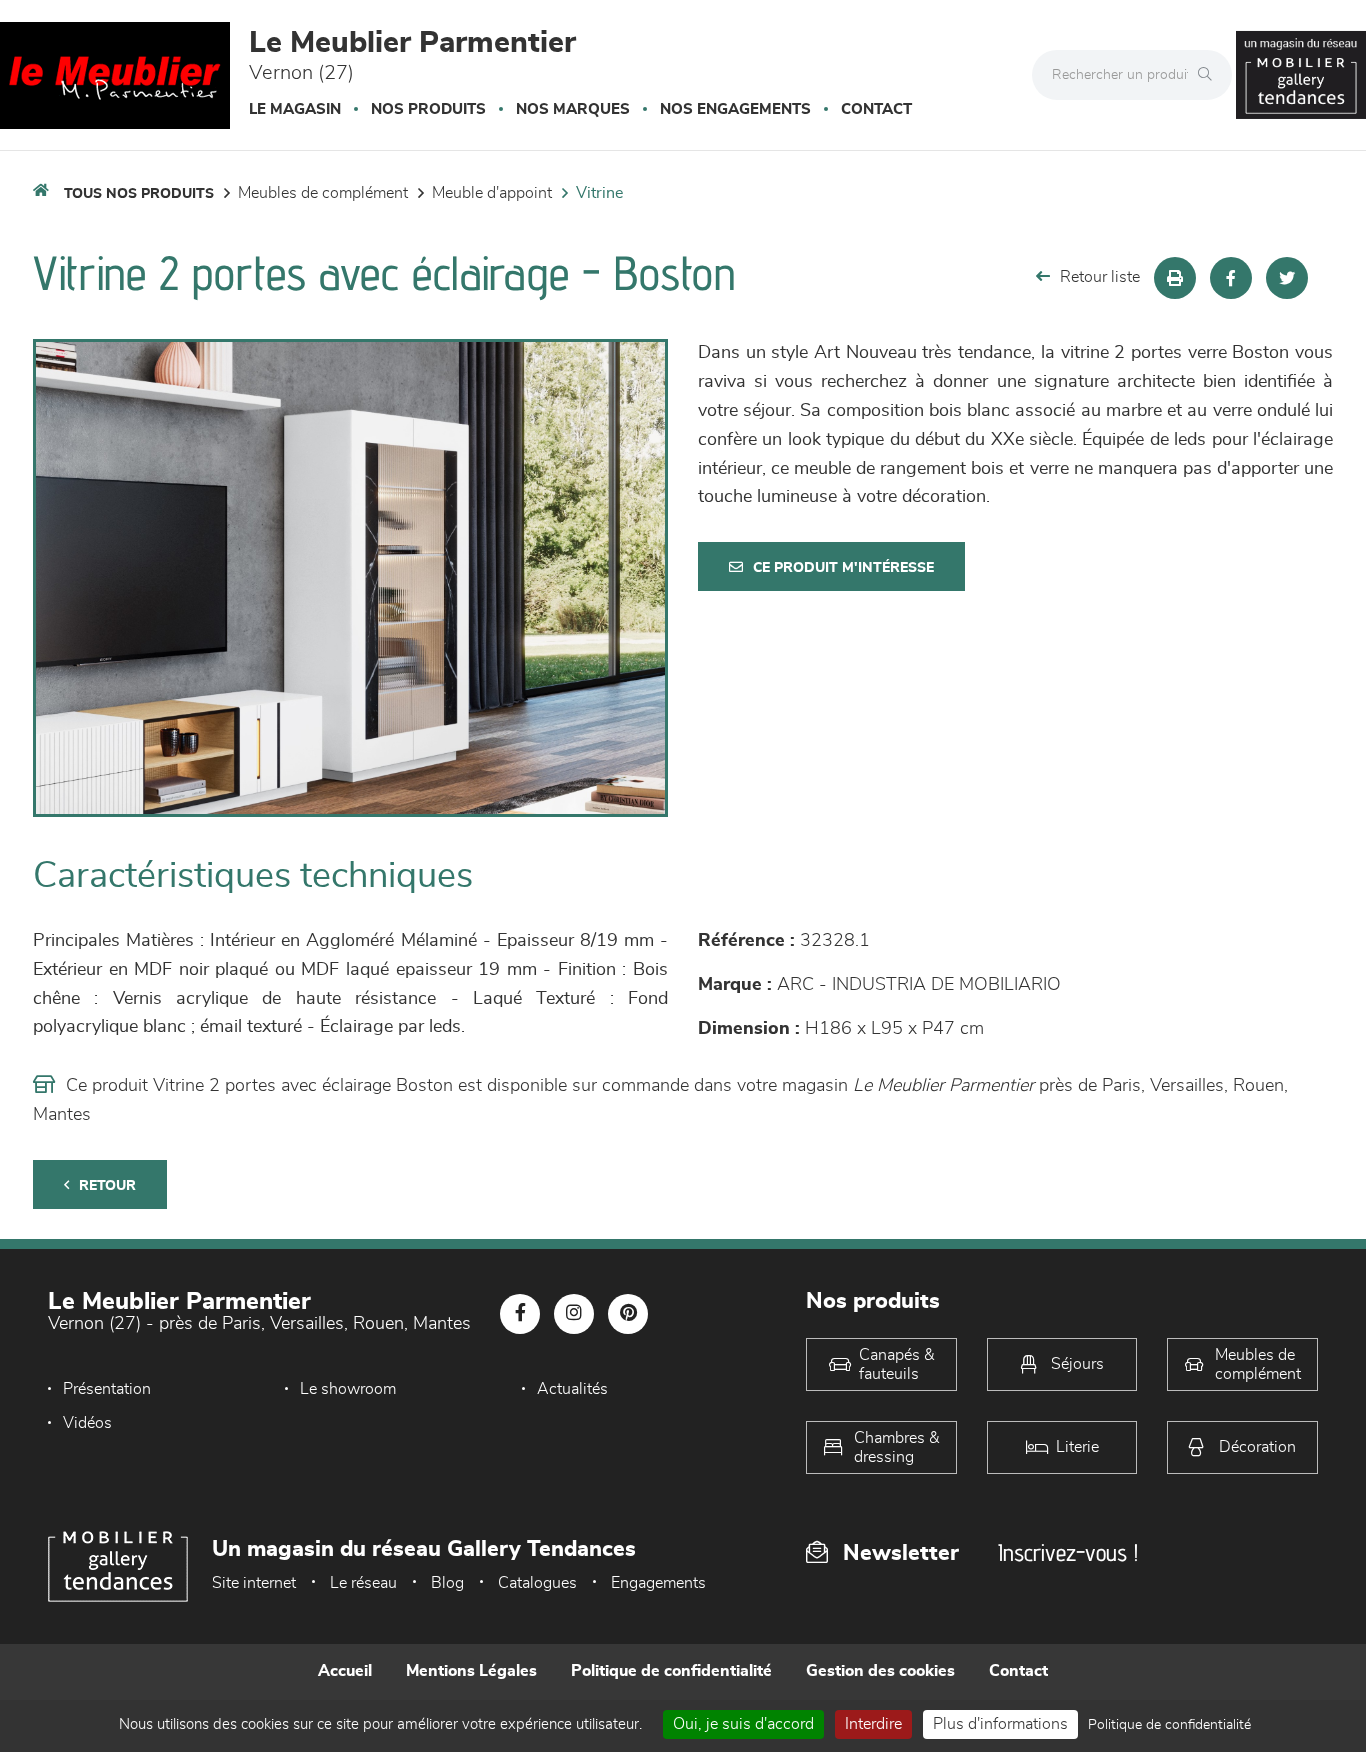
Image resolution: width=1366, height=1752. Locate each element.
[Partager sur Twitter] (1287, 278)
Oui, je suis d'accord (743, 1724)
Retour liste (1100, 277)
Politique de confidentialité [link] (1169, 1725)
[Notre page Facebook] (520, 1314)
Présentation (107, 1389)
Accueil (345, 1671)
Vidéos (87, 1423)
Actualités (572, 1389)
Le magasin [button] (295, 109)
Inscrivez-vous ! (1068, 1552)
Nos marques (573, 109)
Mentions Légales (471, 1671)
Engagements (658, 1583)
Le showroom (348, 1389)
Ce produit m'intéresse (843, 568)
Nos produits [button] (428, 109)
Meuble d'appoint (492, 193)
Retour (107, 1186)
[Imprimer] (1175, 278)
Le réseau (363, 1583)
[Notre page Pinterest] (628, 1314)
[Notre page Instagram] (574, 1314)
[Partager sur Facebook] (1231, 278)
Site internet (254, 1583)
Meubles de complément (323, 193)
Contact (876, 109)
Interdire (873, 1724)
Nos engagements (735, 109)
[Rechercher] (1210, 75)
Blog (447, 1583)
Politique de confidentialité (671, 1671)
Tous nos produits (139, 194)
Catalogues (537, 1583)
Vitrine (599, 193)
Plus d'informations (1000, 1724)
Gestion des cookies (880, 1671)
